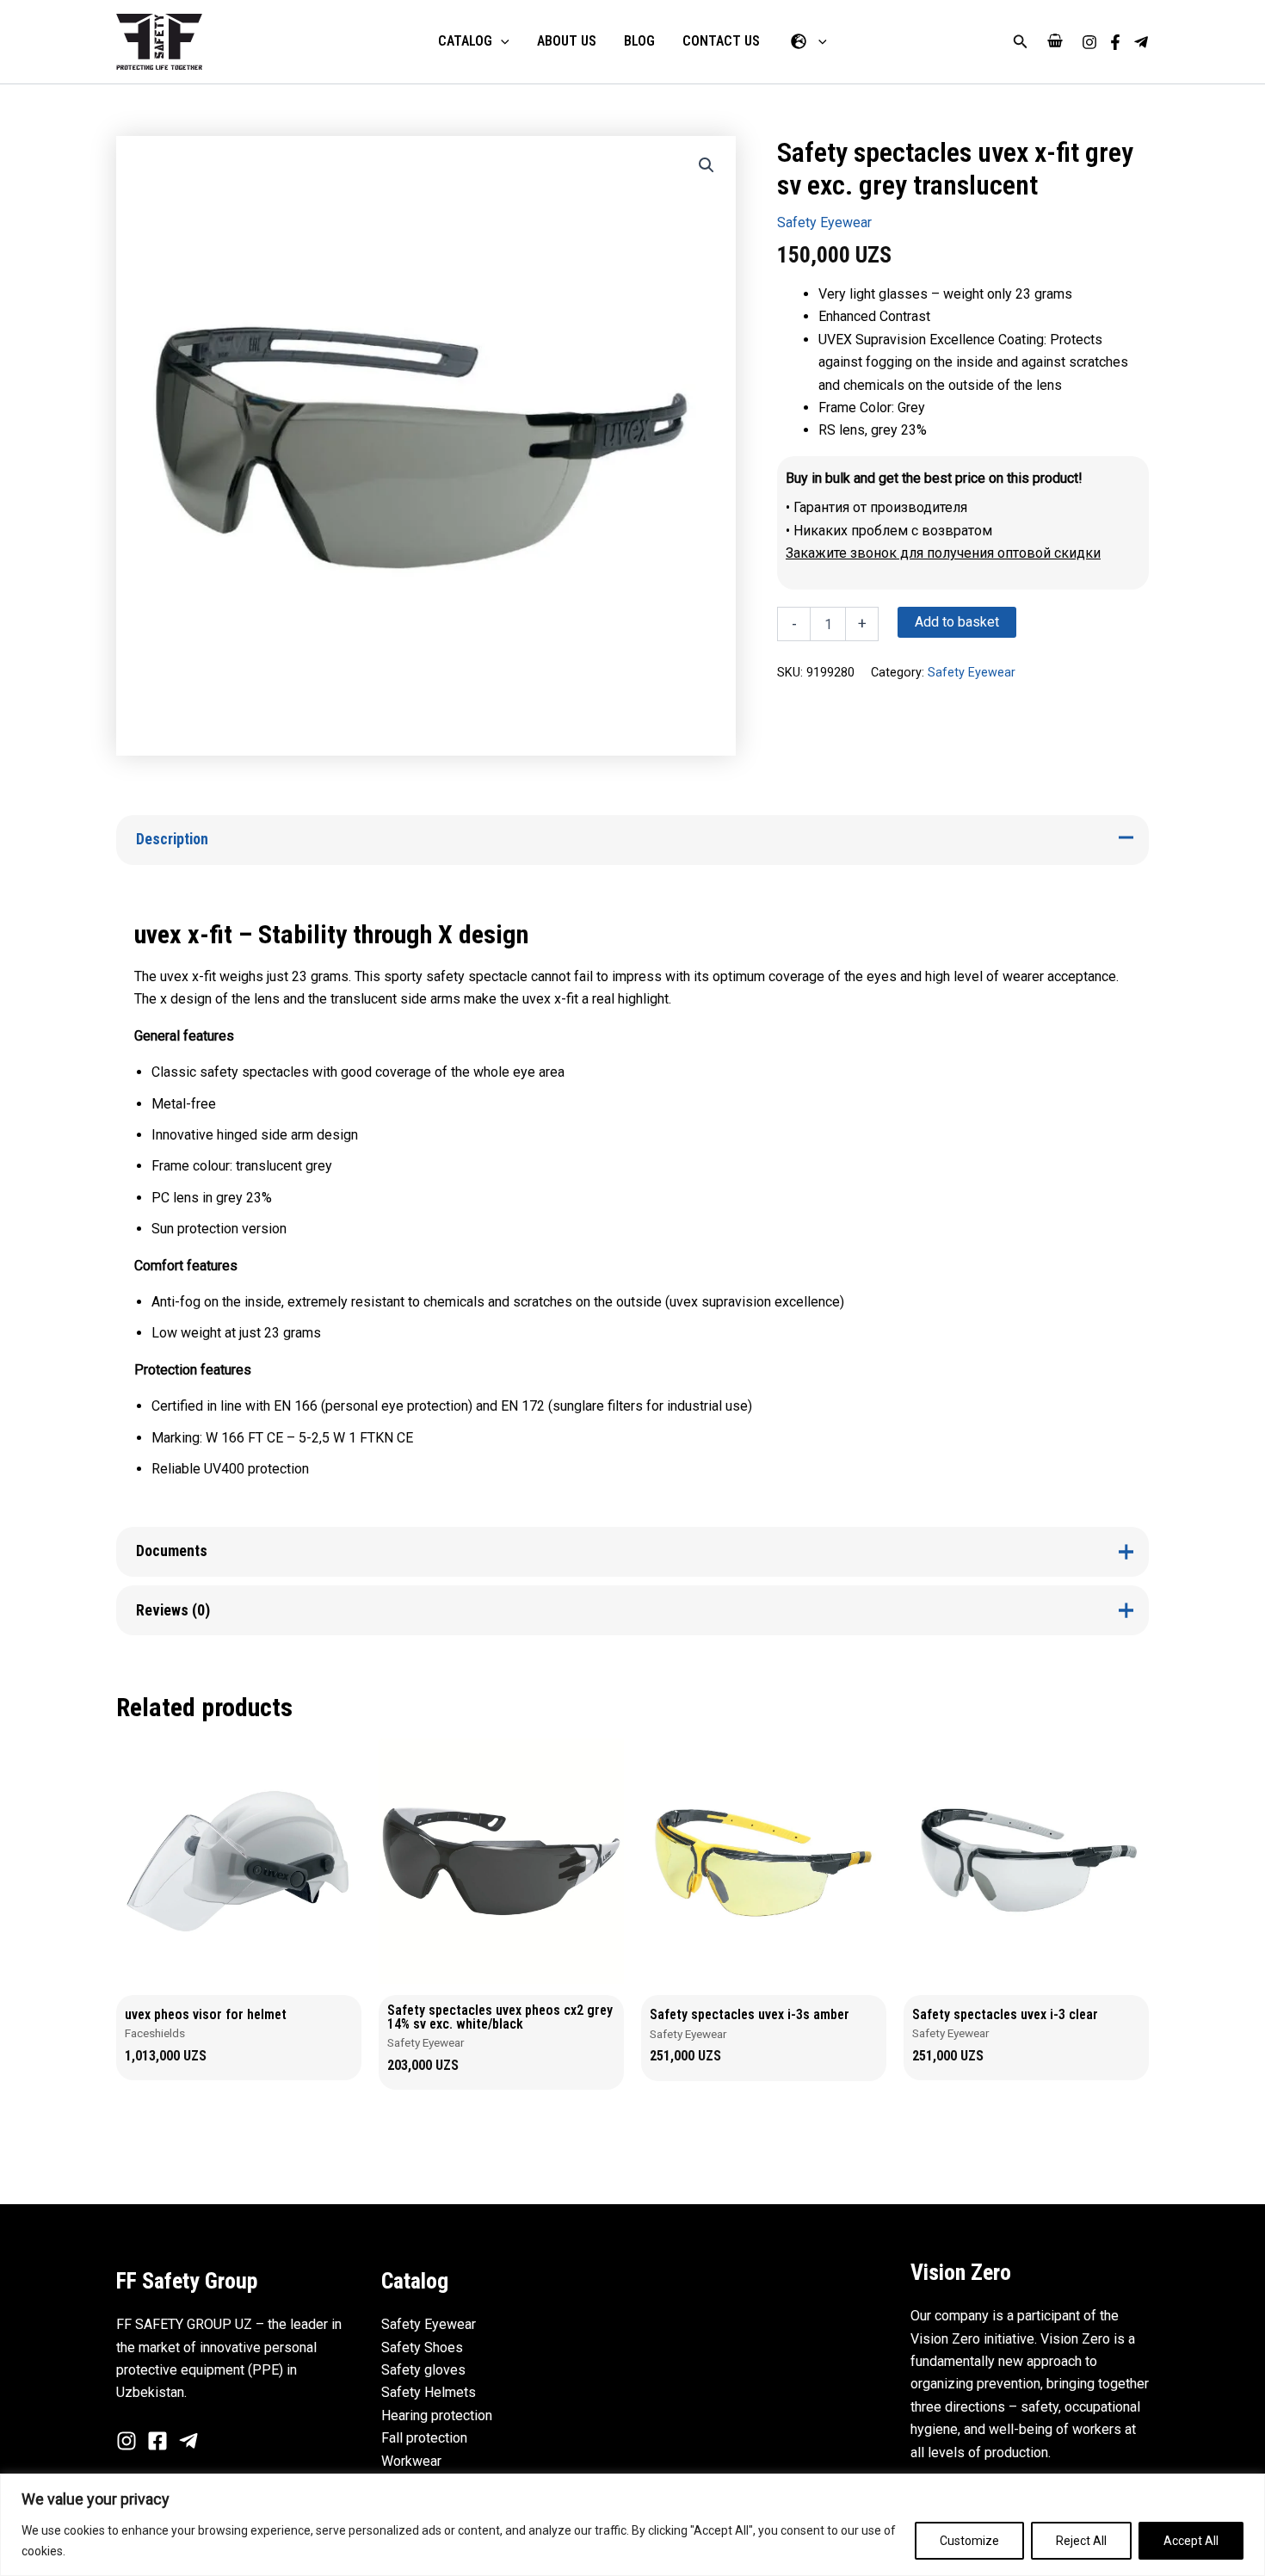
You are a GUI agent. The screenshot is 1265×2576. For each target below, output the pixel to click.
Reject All (1081, 2541)
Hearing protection (437, 2415)
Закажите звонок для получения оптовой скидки (943, 553)
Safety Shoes (422, 2347)
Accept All (1191, 2541)
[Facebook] (1115, 42)
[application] (501, 41)
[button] (1021, 42)
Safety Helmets (429, 2392)
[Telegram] (1141, 42)
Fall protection (424, 2438)
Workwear (411, 2461)
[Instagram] (1089, 42)
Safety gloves (423, 2370)
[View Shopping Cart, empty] (1055, 42)
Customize (969, 2541)
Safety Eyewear (824, 222)
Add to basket (957, 622)
